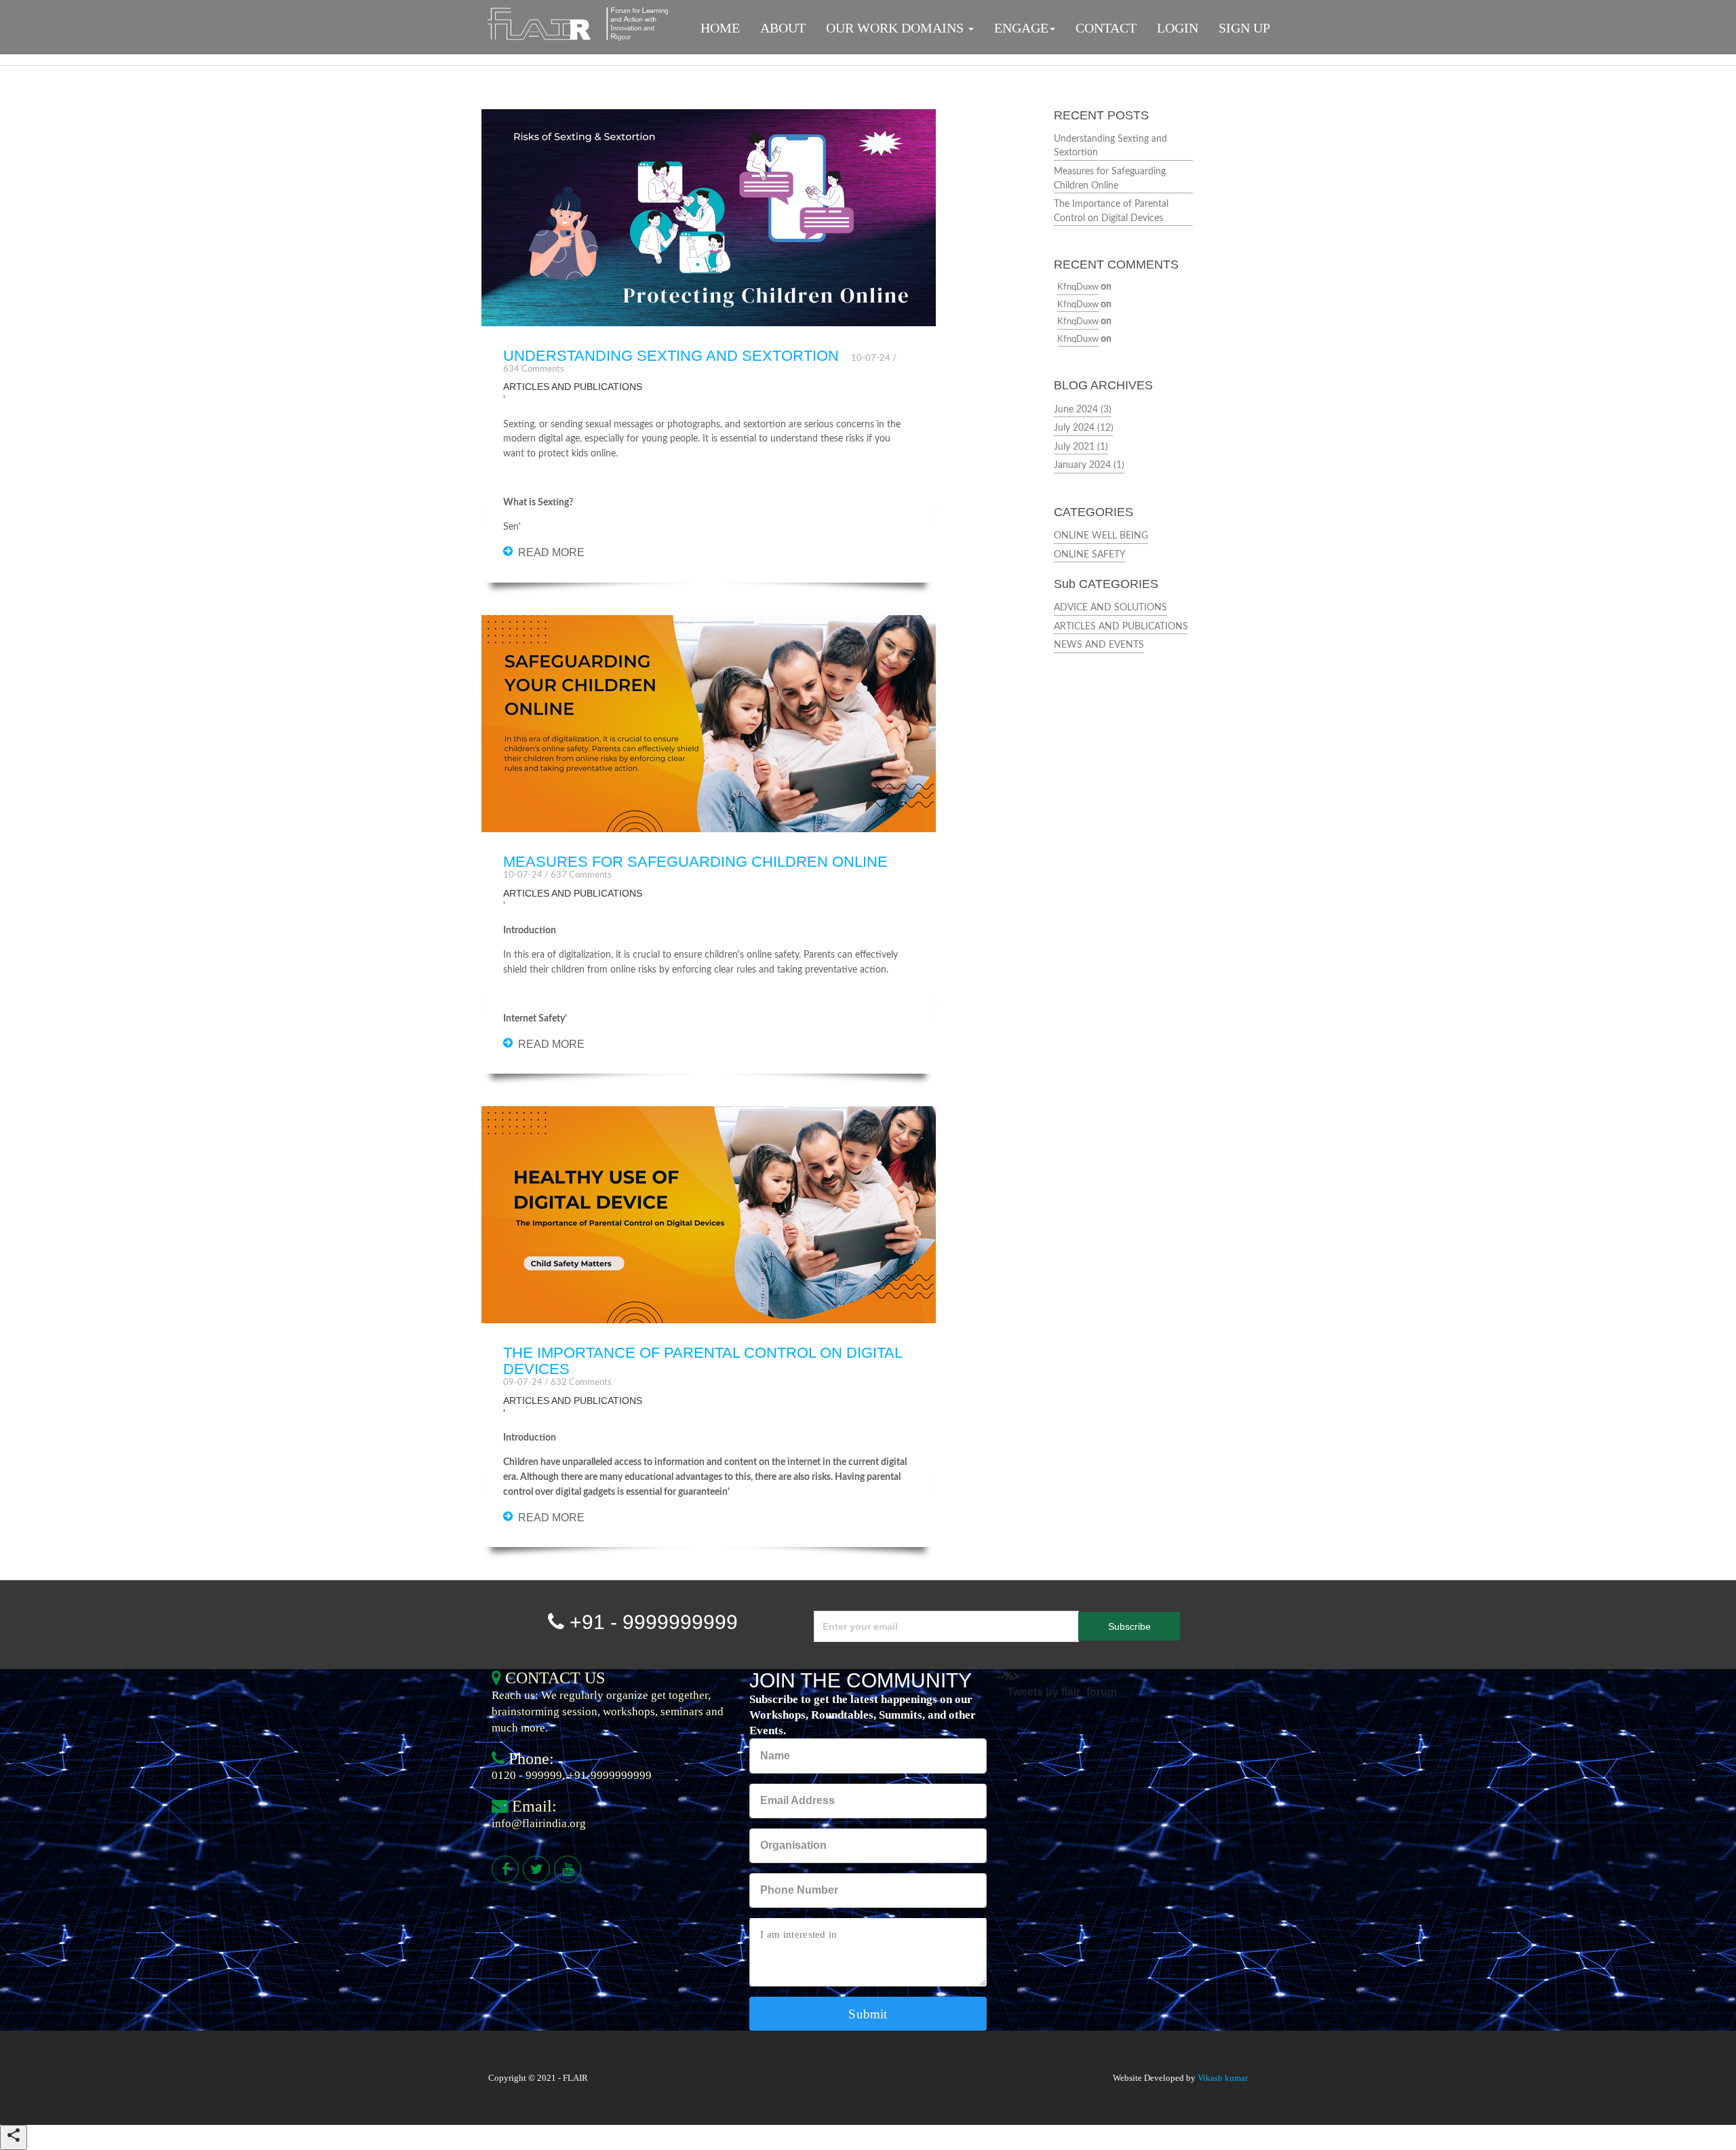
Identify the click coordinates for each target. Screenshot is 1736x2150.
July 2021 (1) (1081, 447)
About (783, 28)
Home (720, 28)
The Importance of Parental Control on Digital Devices (703, 1361)
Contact (1106, 28)
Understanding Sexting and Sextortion (671, 356)
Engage (1021, 28)
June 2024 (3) (1083, 409)
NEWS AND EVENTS (1099, 645)
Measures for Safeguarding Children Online (695, 862)
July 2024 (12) (1084, 428)
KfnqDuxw (1078, 287)
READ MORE (551, 552)
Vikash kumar (1223, 2078)
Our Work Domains (896, 28)
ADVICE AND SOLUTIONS (1110, 607)
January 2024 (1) (1089, 465)
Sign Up (1244, 28)
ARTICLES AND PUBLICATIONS (1121, 626)
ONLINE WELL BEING (1101, 535)
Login (1178, 28)
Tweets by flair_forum (1062, 1692)
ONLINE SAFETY (1090, 554)
